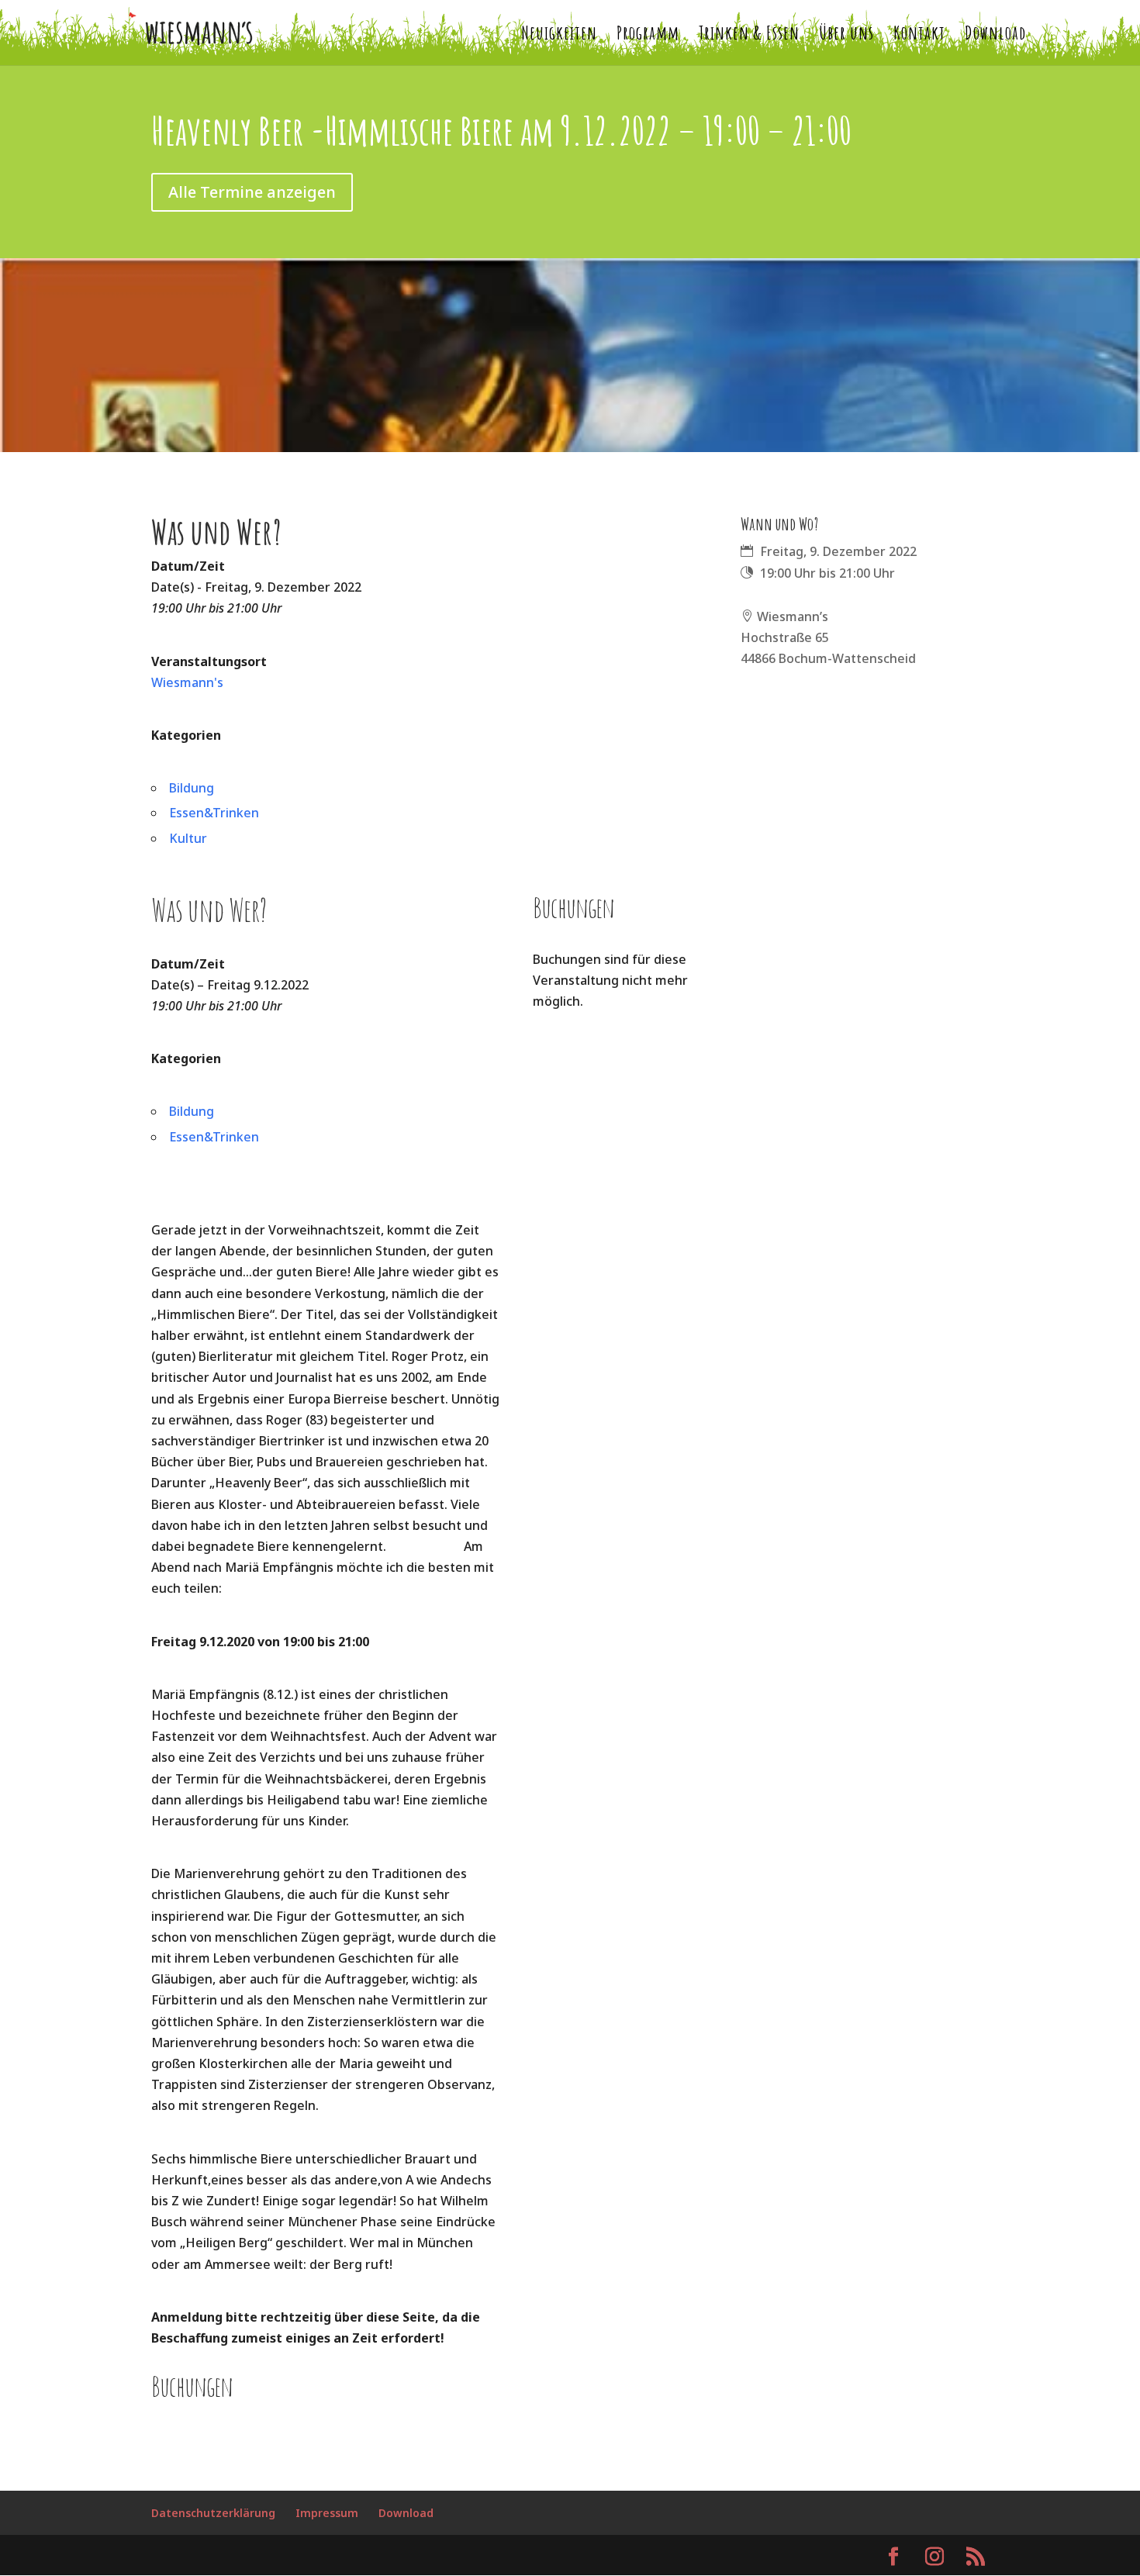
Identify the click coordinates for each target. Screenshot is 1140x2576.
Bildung (192, 788)
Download (995, 36)
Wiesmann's (187, 682)
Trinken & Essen (749, 36)
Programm (648, 36)
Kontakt (919, 36)
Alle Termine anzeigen (252, 192)
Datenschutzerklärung (213, 2513)
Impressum (327, 2513)
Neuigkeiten (559, 36)
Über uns (846, 36)
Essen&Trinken (214, 813)
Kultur (188, 838)
